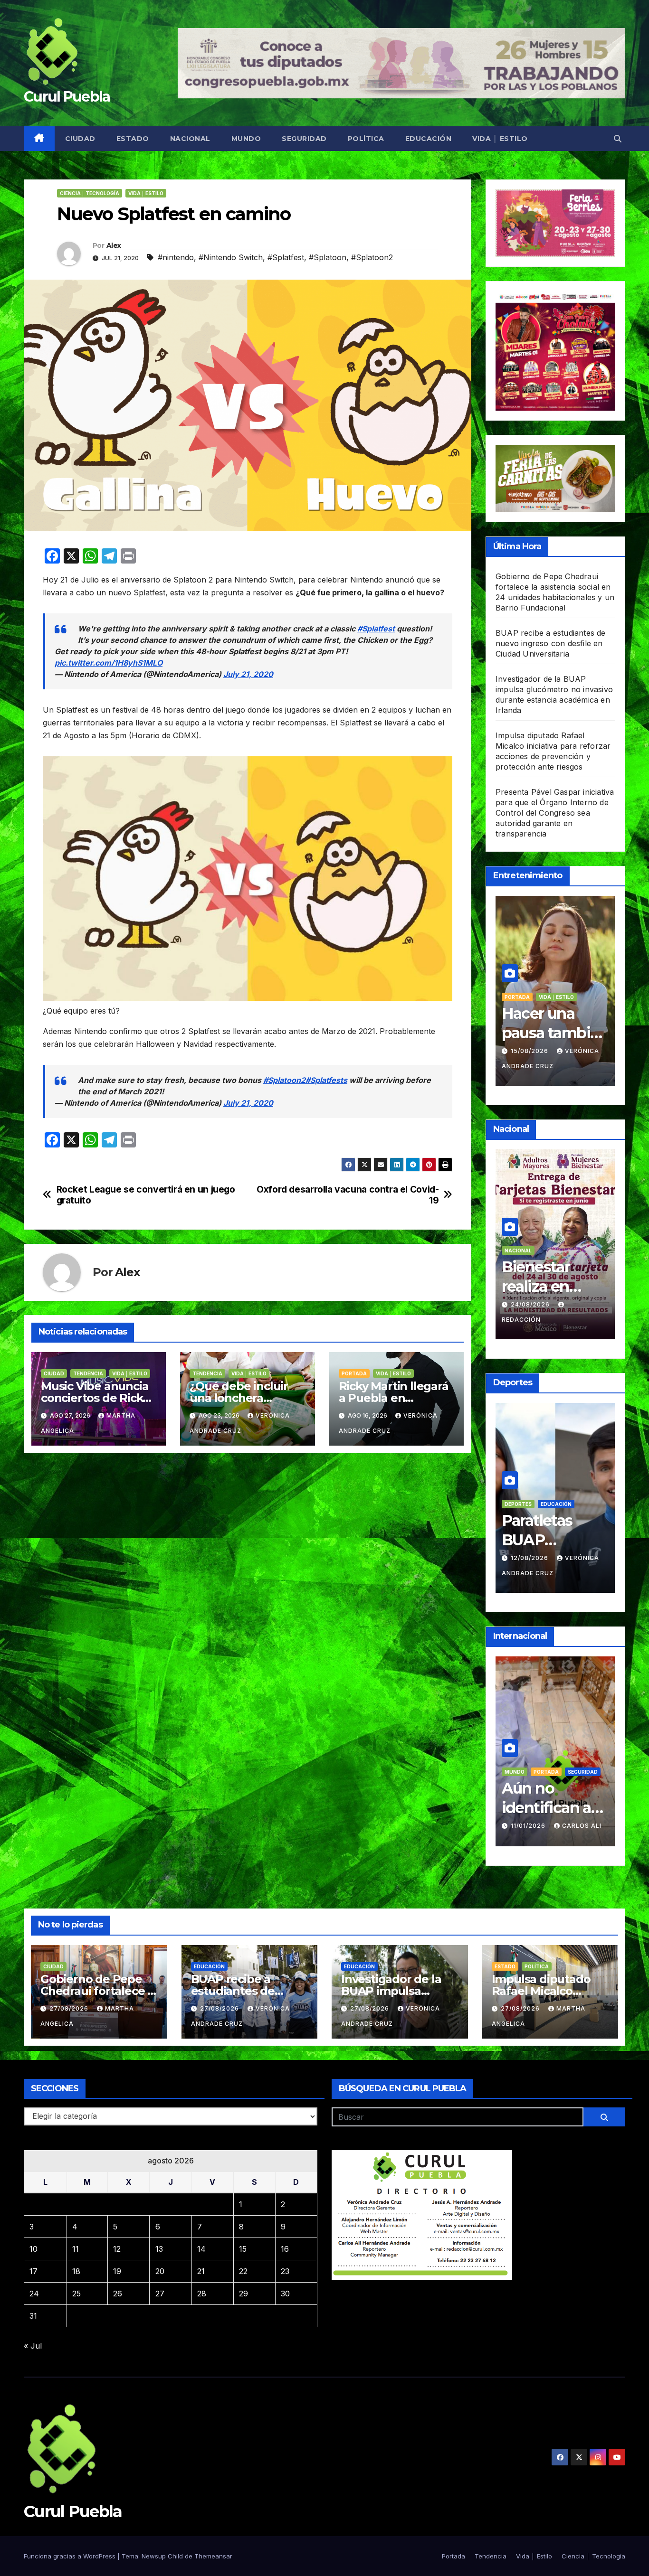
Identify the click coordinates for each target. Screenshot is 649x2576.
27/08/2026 (70, 2008)
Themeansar (213, 2556)
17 (33, 2271)
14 (201, 2249)
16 (285, 2249)
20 (160, 2271)
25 (76, 2294)
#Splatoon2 (372, 257)
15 (243, 2249)
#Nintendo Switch (231, 257)
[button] (618, 139)
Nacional (190, 139)
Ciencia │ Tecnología (90, 193)
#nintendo (176, 257)
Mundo (246, 139)
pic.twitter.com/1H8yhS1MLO (109, 663)
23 (285, 2271)
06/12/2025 (530, 1811)
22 (243, 2271)
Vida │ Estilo (500, 139)
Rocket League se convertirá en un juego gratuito (146, 1195)
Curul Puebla (67, 97)
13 (159, 2249)
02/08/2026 (531, 1558)
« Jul (33, 2346)
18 (76, 2271)
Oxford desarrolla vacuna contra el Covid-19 (348, 1195)
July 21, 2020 (248, 674)
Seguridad (304, 139)
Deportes (548, 1504)
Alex (114, 245)
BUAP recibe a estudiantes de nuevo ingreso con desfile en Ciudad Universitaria (551, 643)
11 (76, 2249)
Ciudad (80, 139)
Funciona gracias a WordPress (71, 2556)
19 (117, 2271)
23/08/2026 (578, 1051)
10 (33, 2249)
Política (366, 139)
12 (117, 2249)
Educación (429, 139)
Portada (354, 1373)
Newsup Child (162, 2556)
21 (201, 2271)
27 (160, 2294)
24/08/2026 (531, 1304)
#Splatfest (286, 257)
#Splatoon (328, 257)
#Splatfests (326, 1080)
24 (34, 2294)
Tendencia (88, 1373)
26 (118, 2294)
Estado (133, 139)
